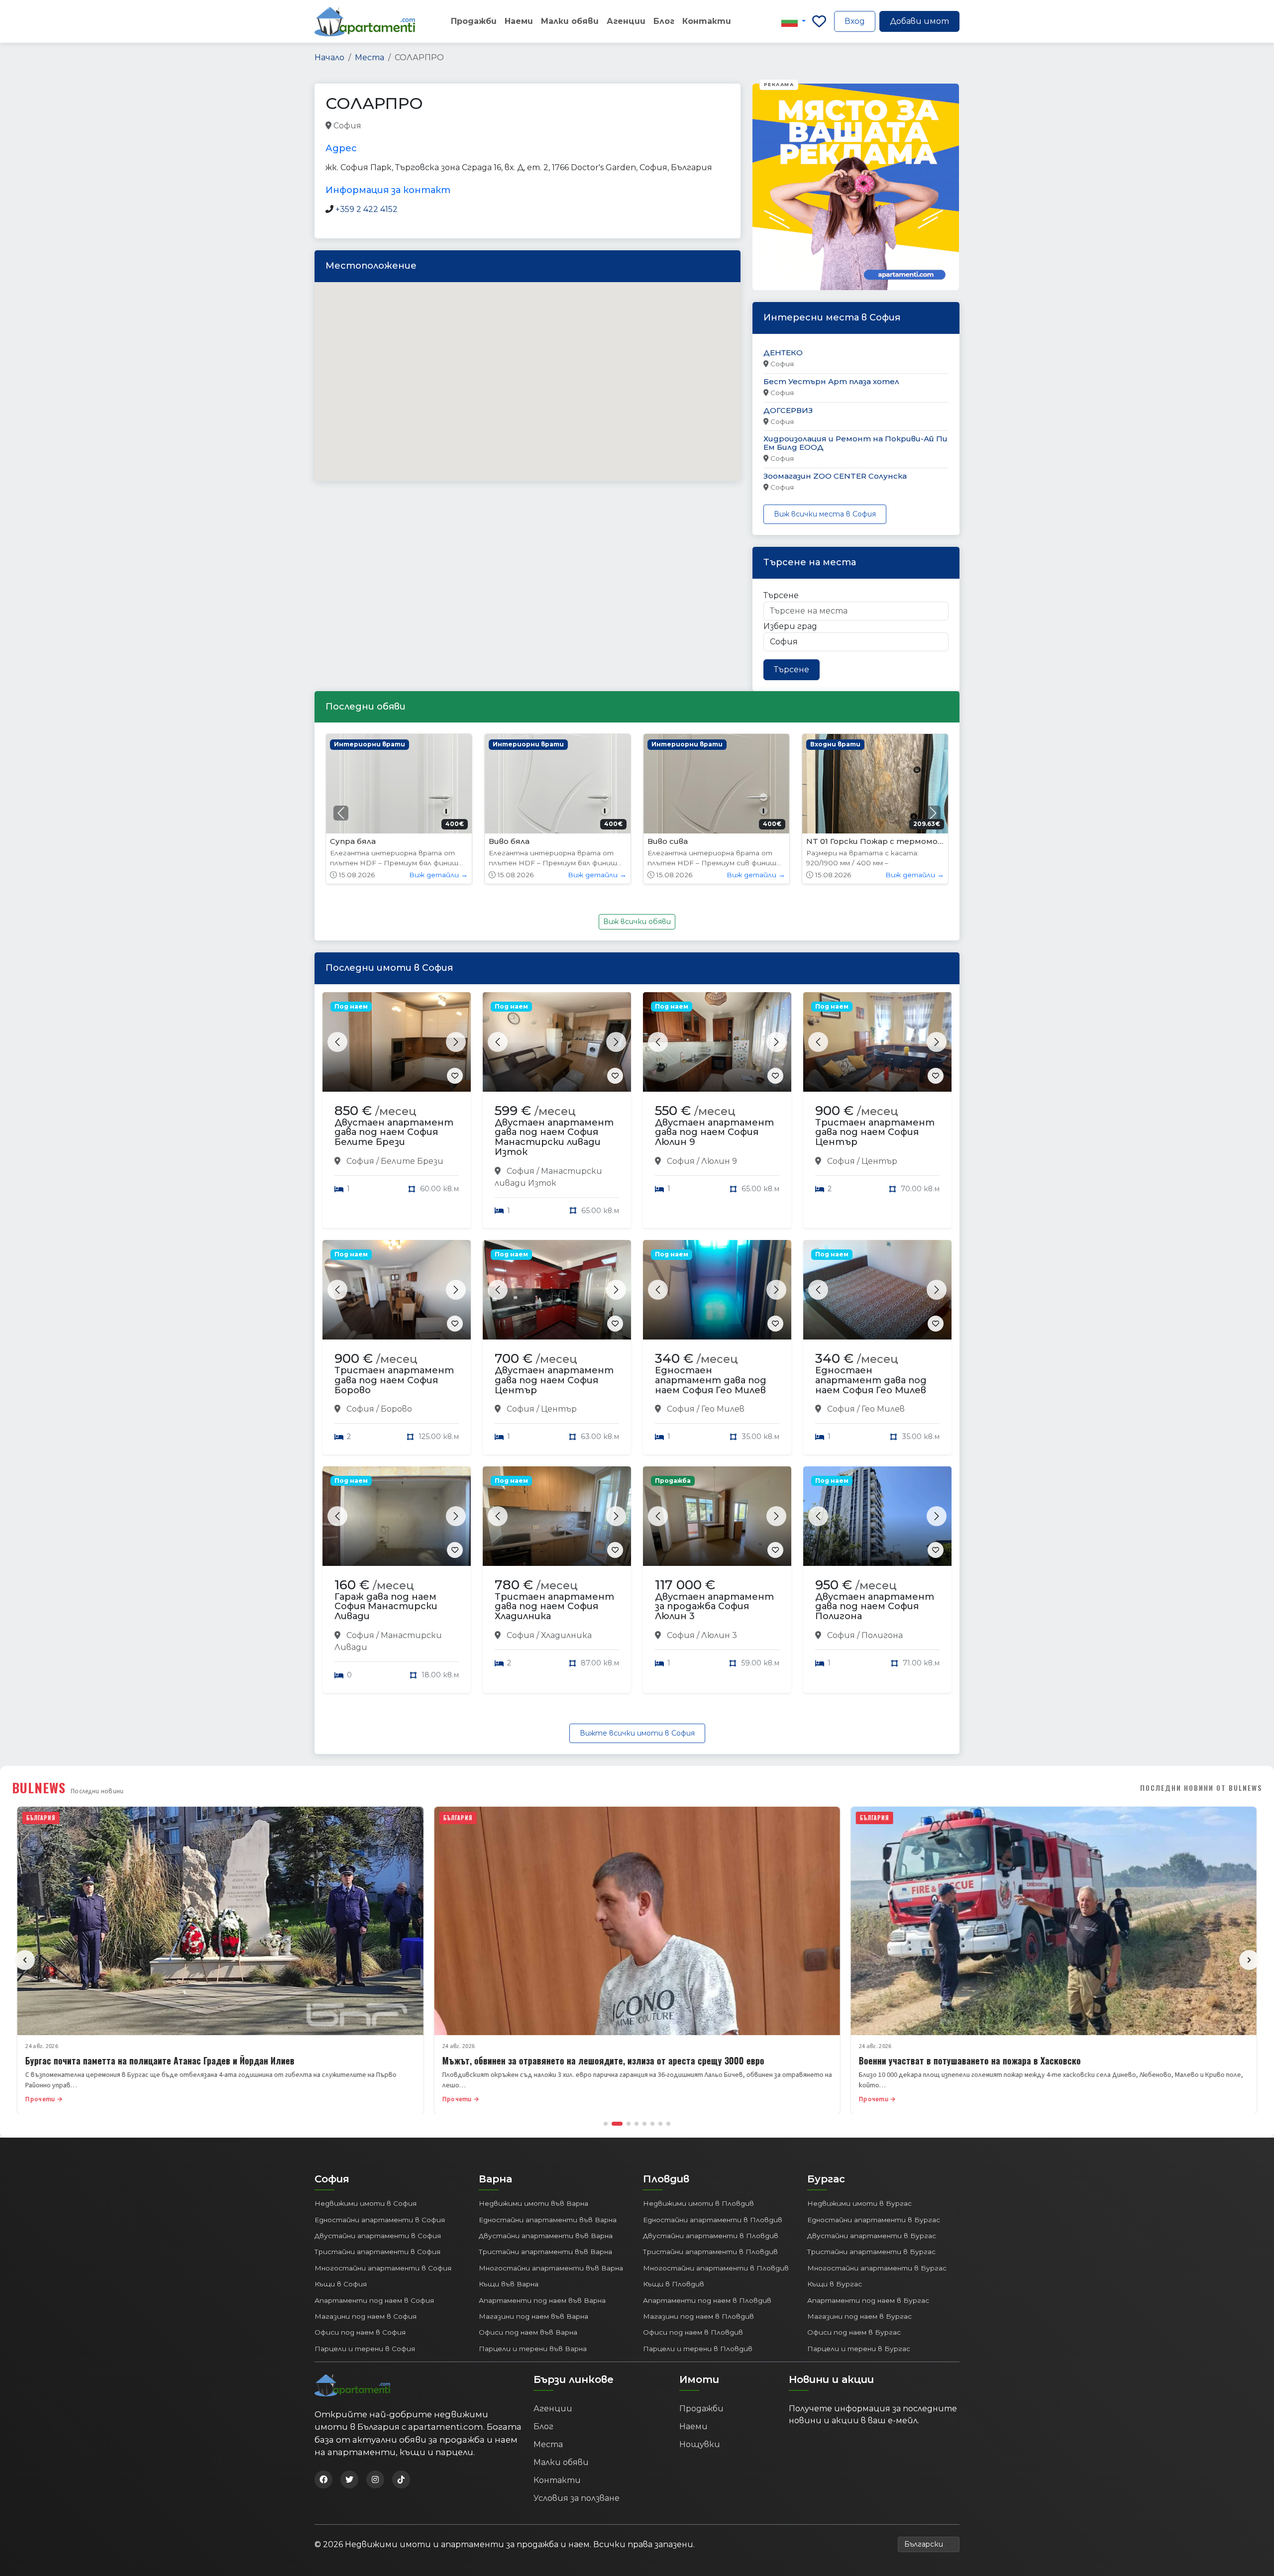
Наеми (519, 21)
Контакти (707, 21)
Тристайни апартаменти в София (377, 2252)
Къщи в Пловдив (674, 2284)
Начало (329, 57)
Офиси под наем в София (360, 2332)
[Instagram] (375, 2479)
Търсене (781, 595)
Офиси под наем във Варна (528, 2332)
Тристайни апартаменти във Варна (545, 2252)
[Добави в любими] (455, 1076)
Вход (855, 21)
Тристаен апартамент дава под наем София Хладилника (554, 1607)
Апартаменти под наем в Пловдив (707, 2300)
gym (372, 126)
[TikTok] (401, 2479)
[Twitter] (349, 2479)
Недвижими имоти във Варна (533, 2203)
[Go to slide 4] (637, 2124)
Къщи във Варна (509, 2284)
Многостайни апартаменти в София (383, 2268)
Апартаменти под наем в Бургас (868, 2300)
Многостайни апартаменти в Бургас (877, 2268)
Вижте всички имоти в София (637, 1733)
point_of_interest (451, 126)
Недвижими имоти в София (366, 2203)
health (400, 126)
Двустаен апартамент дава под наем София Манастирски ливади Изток (554, 1137)
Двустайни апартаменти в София (378, 2236)
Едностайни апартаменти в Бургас (874, 2220)
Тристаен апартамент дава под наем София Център (875, 1133)
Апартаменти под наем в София (374, 2300)
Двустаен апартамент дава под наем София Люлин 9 (714, 1133)
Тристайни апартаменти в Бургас (871, 2252)
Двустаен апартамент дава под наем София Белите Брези (394, 1133)
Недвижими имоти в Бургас (859, 2203)
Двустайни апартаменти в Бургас (872, 2236)
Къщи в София (341, 2284)
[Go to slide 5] (644, 2124)
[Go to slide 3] (625, 2124)
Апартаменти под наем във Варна (542, 2300)
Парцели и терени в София (365, 2349)
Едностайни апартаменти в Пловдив (713, 2220)
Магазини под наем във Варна (533, 2316)
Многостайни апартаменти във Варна (551, 2268)
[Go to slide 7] (660, 2124)
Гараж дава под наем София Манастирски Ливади (386, 1607)
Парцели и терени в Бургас (859, 2349)
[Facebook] (323, 2479)
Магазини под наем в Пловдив (698, 2316)
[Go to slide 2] (614, 2124)
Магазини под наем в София (366, 2316)
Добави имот (919, 21)
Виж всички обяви (637, 922)
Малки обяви (570, 21)
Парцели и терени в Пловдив (698, 2349)
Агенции (626, 21)
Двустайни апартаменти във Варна (546, 2236)
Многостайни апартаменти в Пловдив (716, 2268)
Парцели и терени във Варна (533, 2349)
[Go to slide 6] (652, 2124)
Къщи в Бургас (835, 2284)
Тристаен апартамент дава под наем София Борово (394, 1380)
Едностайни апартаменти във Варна (548, 2220)
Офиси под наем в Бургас (854, 2332)
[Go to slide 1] (606, 2124)
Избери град (790, 626)
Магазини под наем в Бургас (859, 2316)
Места (370, 57)
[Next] (1249, 1960)
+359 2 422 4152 (367, 209)
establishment (515, 126)
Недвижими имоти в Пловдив (698, 2203)
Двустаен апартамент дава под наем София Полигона (875, 1607)
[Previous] (25, 1960)
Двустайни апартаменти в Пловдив (711, 2236)
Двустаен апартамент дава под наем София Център (554, 1380)
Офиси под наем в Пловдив (693, 2332)
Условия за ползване (577, 2498)
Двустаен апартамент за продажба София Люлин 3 (714, 1607)
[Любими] (819, 21)
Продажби (474, 21)
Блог (664, 21)
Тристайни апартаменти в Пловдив (710, 2252)
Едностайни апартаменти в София (380, 2220)
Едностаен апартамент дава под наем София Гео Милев (711, 1380)
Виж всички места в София (825, 514)
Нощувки (700, 2444)
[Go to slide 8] (668, 2124)
